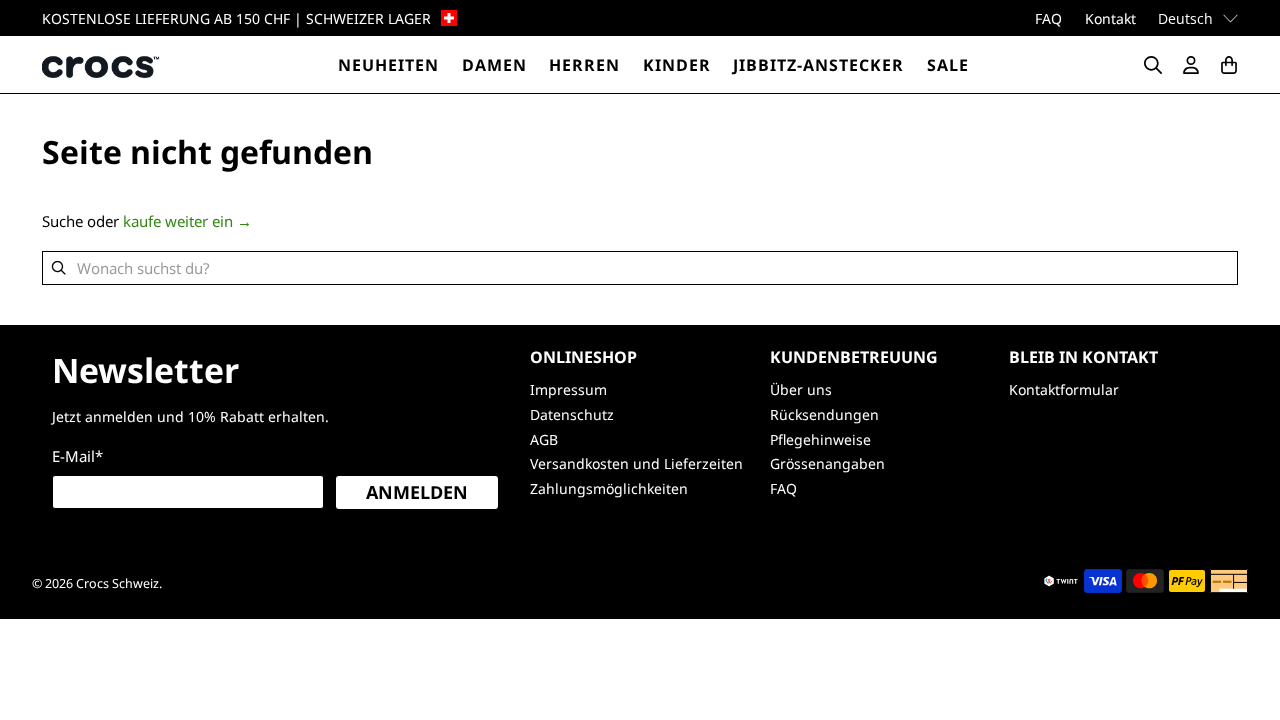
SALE (948, 65)
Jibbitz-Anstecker (818, 65)
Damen (494, 65)
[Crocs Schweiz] (102, 64)
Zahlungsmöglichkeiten (609, 488)
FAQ (1048, 18)
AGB (544, 439)
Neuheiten (388, 65)
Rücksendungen (824, 414)
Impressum (568, 389)
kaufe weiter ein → (187, 221)
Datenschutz (572, 414)
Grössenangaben (827, 463)
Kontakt (1110, 18)
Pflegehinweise (820, 439)
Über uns (801, 389)
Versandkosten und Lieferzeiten (636, 463)
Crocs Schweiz (117, 583)
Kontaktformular (1064, 389)
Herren (584, 65)
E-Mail (77, 456)
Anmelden (417, 492)
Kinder (677, 65)
